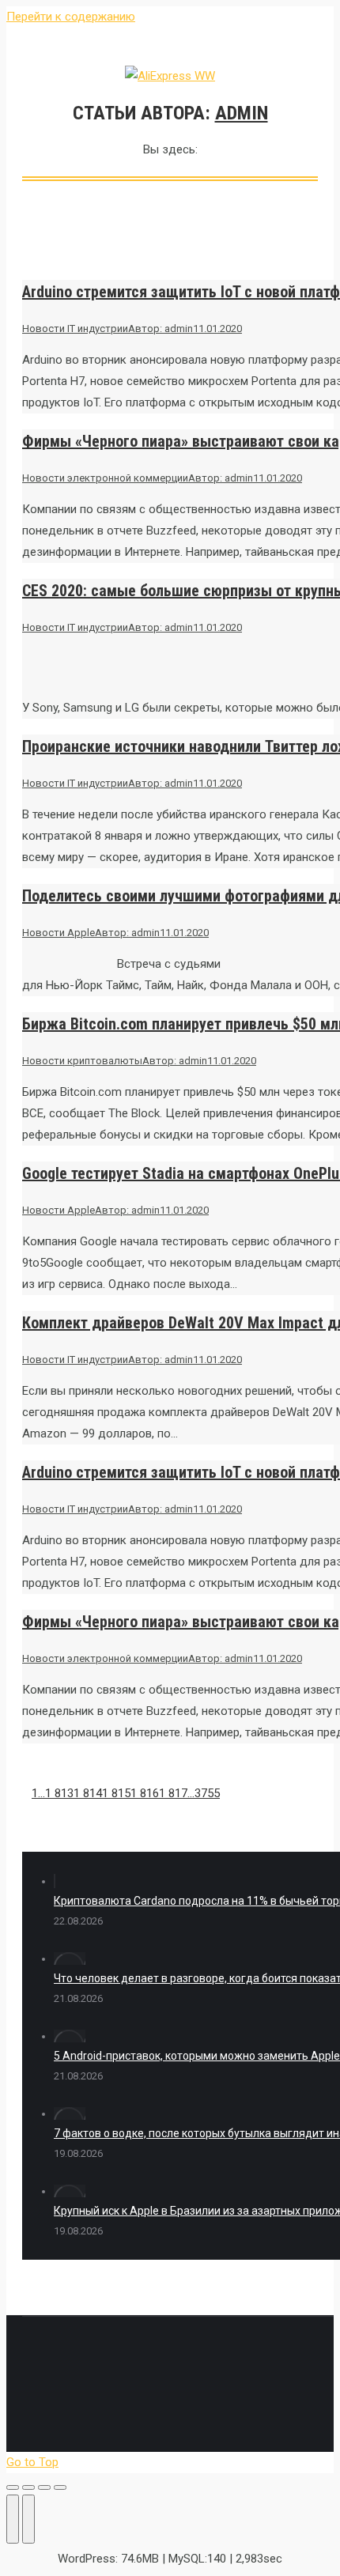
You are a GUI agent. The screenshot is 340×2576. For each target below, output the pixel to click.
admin (242, 113)
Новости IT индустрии (75, 329)
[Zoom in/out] (60, 2487)
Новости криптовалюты (82, 1061)
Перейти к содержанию (71, 17)
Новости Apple (59, 933)
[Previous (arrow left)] (13, 2519)
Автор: (161, 329)
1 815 (116, 1793)
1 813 (59, 1793)
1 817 (173, 1793)
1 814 (88, 1793)
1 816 (145, 1793)
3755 (207, 1793)
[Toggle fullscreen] (44, 2487)
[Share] (28, 2487)
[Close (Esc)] (13, 2487)
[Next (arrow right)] (28, 2519)
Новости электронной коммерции (105, 478)
